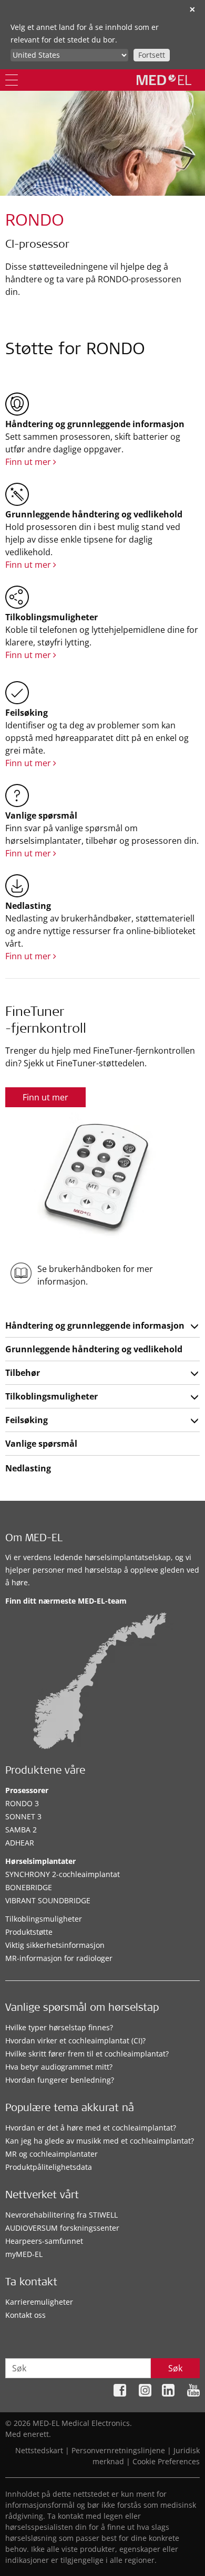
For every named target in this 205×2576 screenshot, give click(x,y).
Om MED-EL (34, 1539)
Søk (175, 2368)
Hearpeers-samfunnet (44, 2241)
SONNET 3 (23, 1816)
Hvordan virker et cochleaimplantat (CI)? (75, 2040)
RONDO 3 (22, 1803)
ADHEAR (20, 1843)
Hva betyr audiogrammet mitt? (59, 2067)
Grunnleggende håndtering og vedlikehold (94, 1349)
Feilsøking (27, 1420)
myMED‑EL (24, 2254)
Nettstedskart (39, 2450)
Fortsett (152, 55)
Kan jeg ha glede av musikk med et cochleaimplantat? (100, 2141)
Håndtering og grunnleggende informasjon (95, 1326)
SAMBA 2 (21, 1830)
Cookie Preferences (166, 2461)
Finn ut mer (29, 462)
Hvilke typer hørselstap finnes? (59, 2027)
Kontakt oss (25, 2315)
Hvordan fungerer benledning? (60, 2080)
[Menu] (12, 80)
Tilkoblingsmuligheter (52, 1396)
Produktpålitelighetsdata (49, 2167)
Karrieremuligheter (39, 2302)
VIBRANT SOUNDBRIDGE (48, 1900)
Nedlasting (28, 1468)
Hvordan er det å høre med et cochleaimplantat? (91, 2128)
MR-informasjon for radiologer (59, 1958)
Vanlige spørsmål (41, 1444)
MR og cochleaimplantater (52, 2154)
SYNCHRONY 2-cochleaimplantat (63, 1874)
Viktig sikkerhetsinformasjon (55, 1945)
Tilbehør (23, 1373)
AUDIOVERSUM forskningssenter (62, 2228)
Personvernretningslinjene (118, 2450)
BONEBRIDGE (29, 1887)
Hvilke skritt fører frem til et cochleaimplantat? (87, 2054)
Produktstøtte (29, 1932)
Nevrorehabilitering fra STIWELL (61, 2215)
